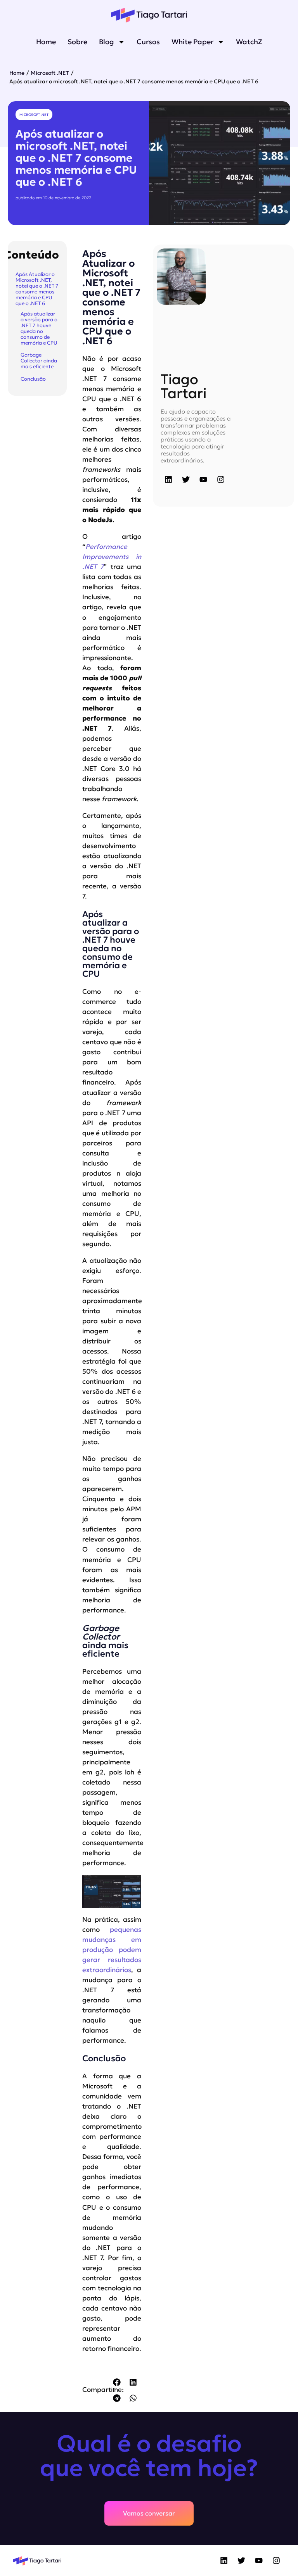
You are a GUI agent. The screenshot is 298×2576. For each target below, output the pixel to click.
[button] (117, 2382)
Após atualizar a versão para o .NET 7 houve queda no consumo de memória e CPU (39, 328)
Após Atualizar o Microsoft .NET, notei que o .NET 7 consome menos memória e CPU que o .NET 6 (37, 289)
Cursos (148, 42)
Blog (107, 42)
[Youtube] (203, 479)
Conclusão (33, 379)
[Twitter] (186, 479)
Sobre (77, 42)
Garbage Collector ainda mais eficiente (39, 361)
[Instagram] (221, 479)
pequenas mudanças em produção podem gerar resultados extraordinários (112, 1950)
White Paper (192, 42)
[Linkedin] (168, 479)
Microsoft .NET (50, 73)
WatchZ (249, 42)
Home (46, 42)
